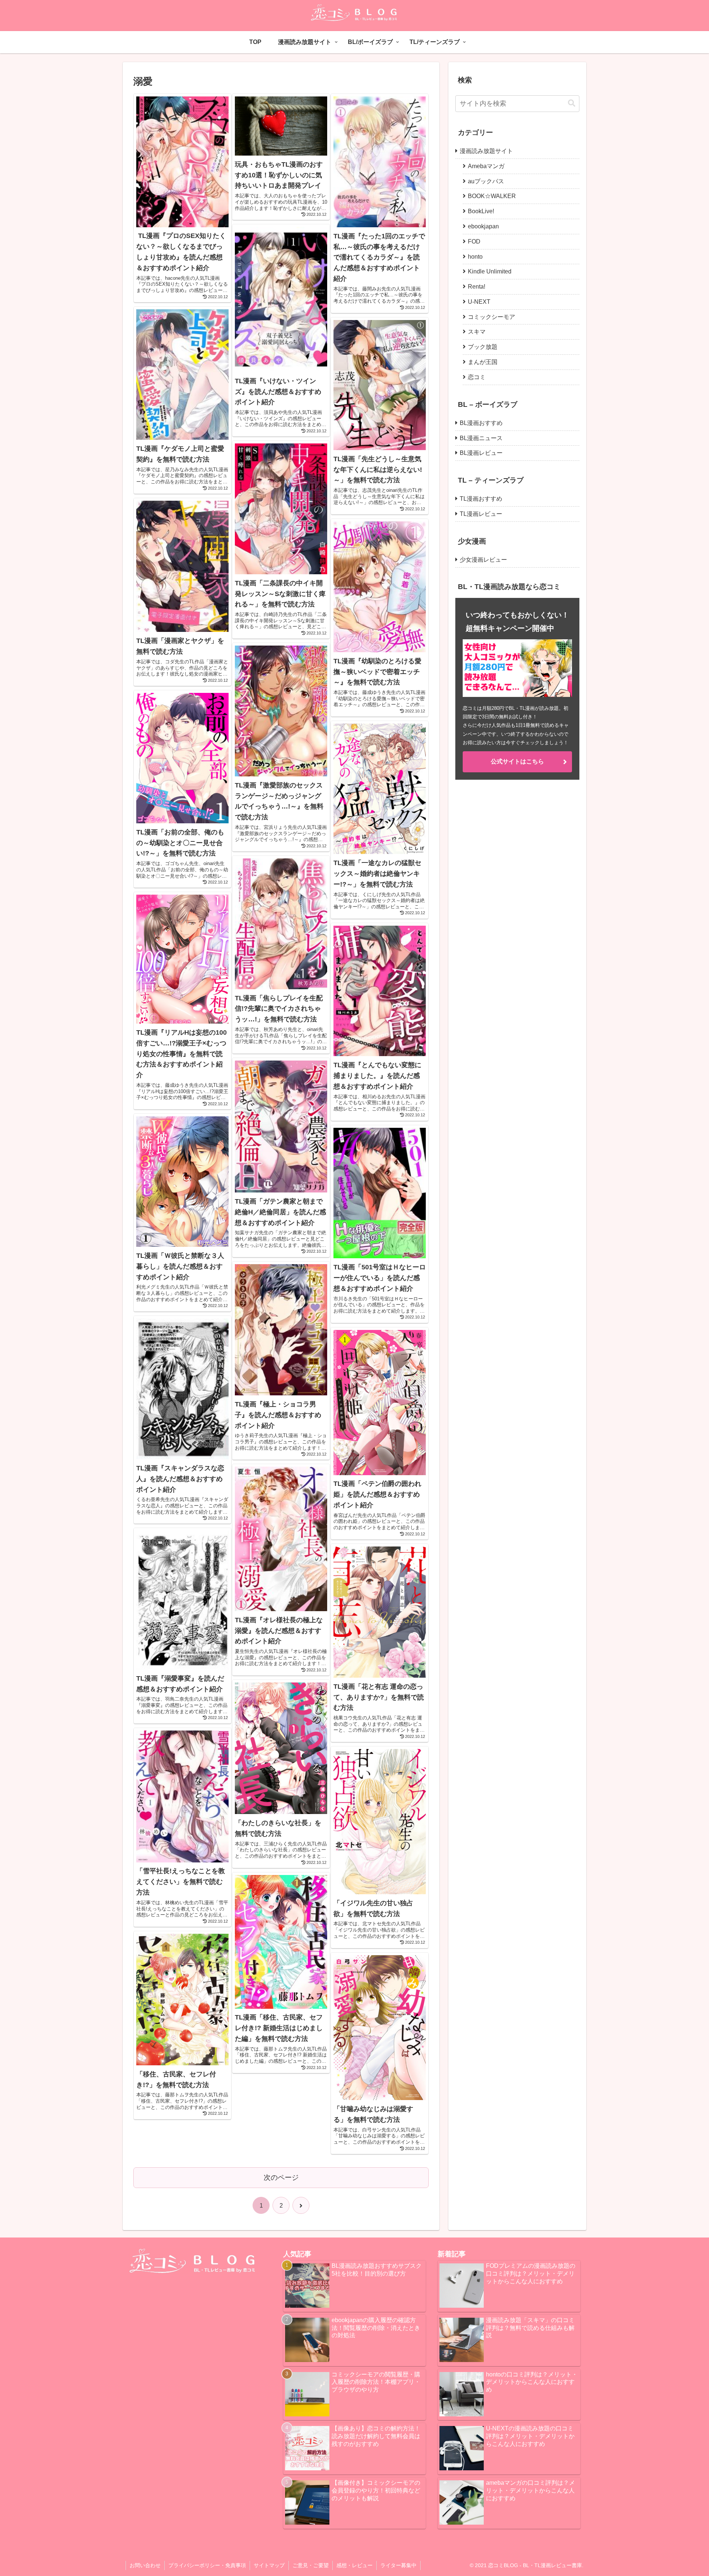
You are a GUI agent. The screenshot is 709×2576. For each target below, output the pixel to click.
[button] (572, 103)
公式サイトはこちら (517, 762)
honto (475, 257)
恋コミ (477, 377)
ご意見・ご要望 (311, 2565)
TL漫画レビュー (481, 514)
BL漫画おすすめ (481, 423)
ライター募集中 (398, 2565)
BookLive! (481, 211)
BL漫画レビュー (481, 453)
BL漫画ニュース (481, 438)
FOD (474, 241)
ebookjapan (483, 226)
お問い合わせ (145, 2565)
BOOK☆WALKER (492, 196)
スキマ (477, 332)
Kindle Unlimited (490, 271)
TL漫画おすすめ (481, 499)
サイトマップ (269, 2565)
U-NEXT (479, 302)
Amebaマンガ (486, 166)
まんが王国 (483, 362)
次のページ (281, 2177)
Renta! (477, 287)
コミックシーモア (491, 317)
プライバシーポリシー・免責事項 (207, 2565)
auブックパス (486, 181)
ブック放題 (483, 347)
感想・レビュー (354, 2565)
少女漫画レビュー (483, 560)
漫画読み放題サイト (486, 151)
